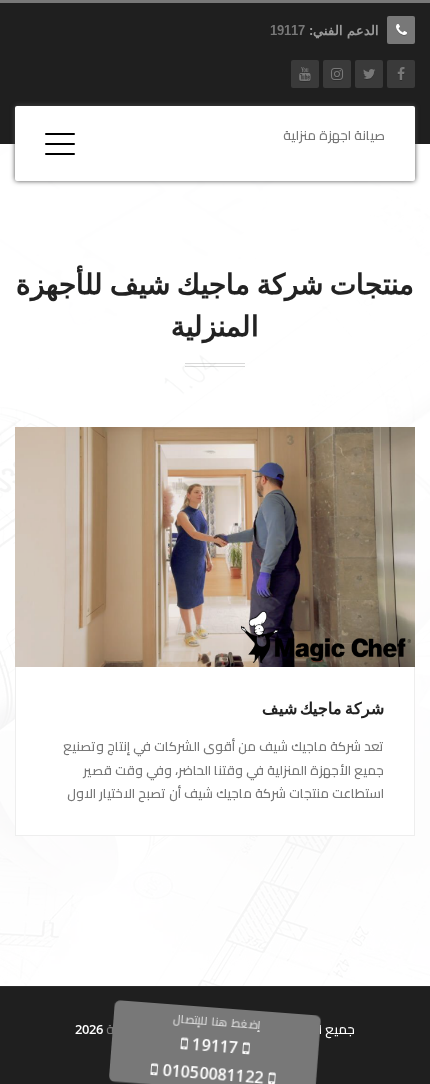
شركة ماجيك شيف (323, 708)
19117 (287, 30)
